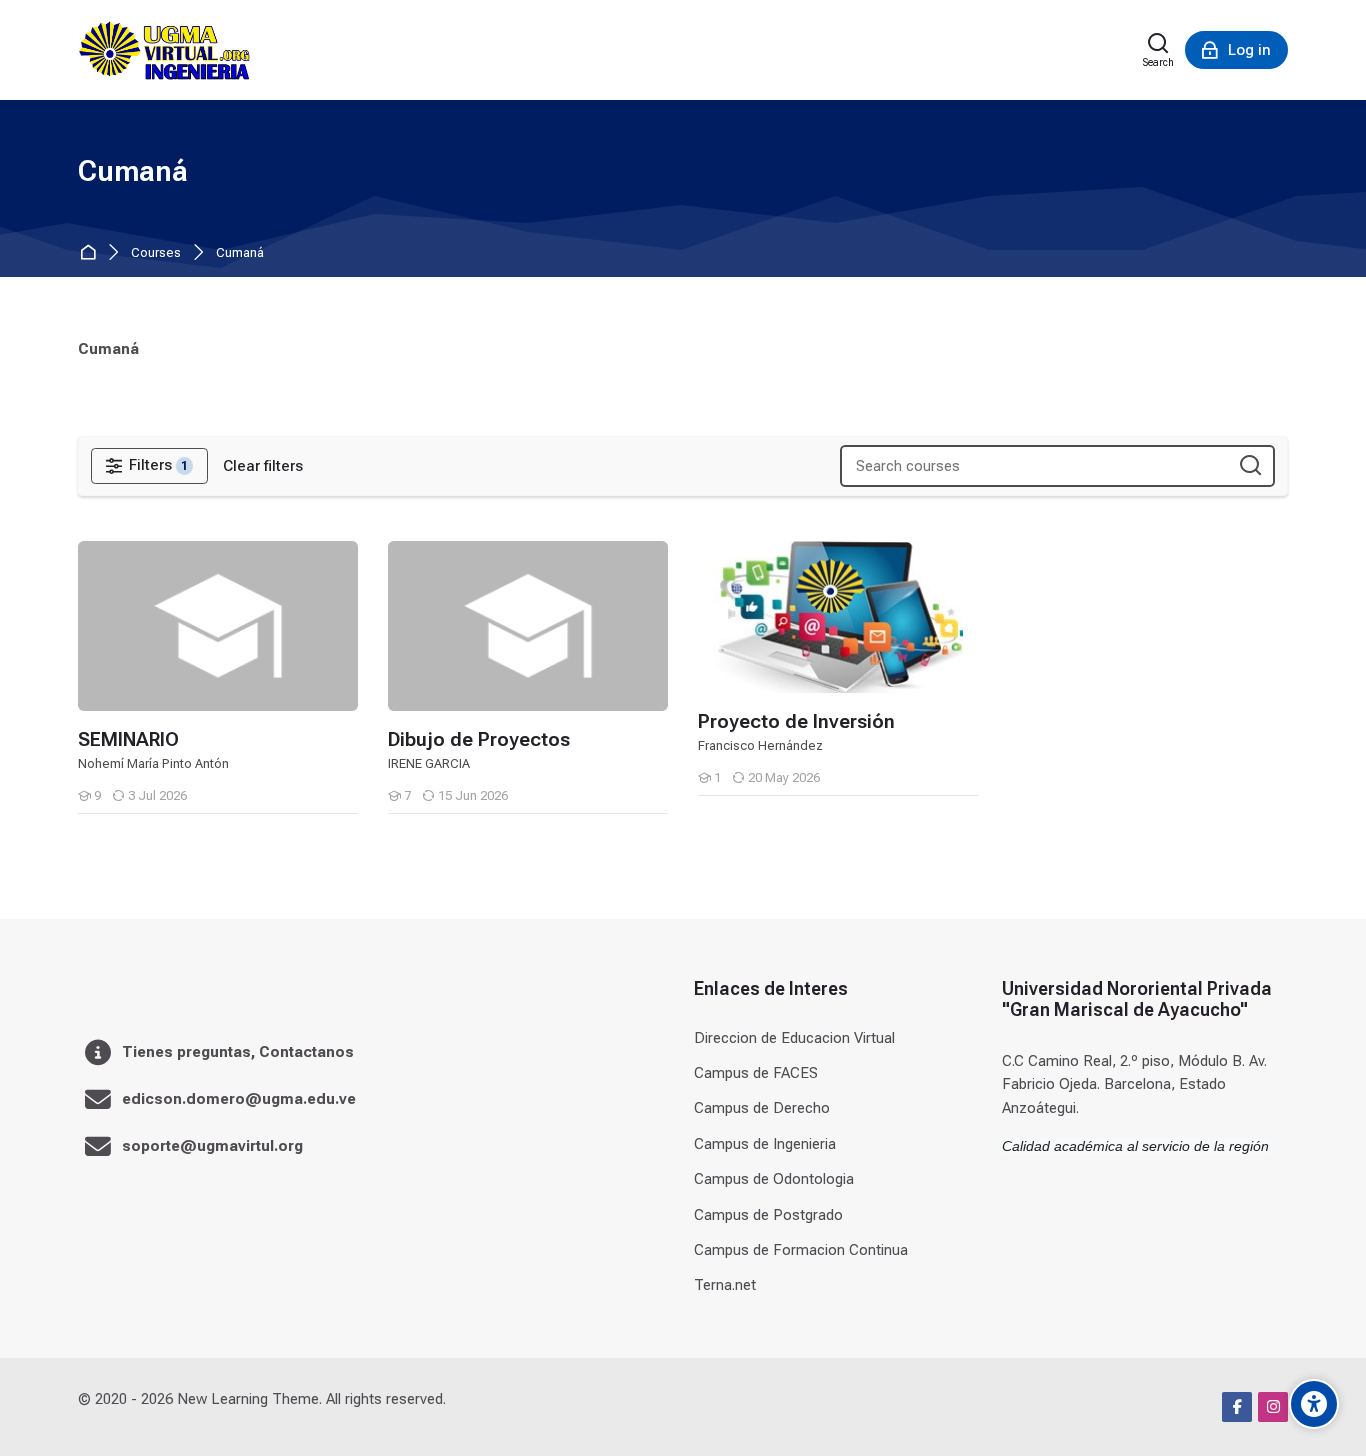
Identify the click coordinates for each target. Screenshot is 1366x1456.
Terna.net (725, 1285)
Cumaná (240, 253)
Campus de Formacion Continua (801, 1250)
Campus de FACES (756, 1073)
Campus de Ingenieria (765, 1144)
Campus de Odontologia (774, 1179)
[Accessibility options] (1314, 1404)
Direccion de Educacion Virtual (794, 1038)
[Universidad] (164, 50)
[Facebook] (1237, 1407)
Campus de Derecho (762, 1108)
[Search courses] (1250, 466)
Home (91, 253)
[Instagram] (1273, 1407)
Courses (156, 253)
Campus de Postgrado (768, 1215)
